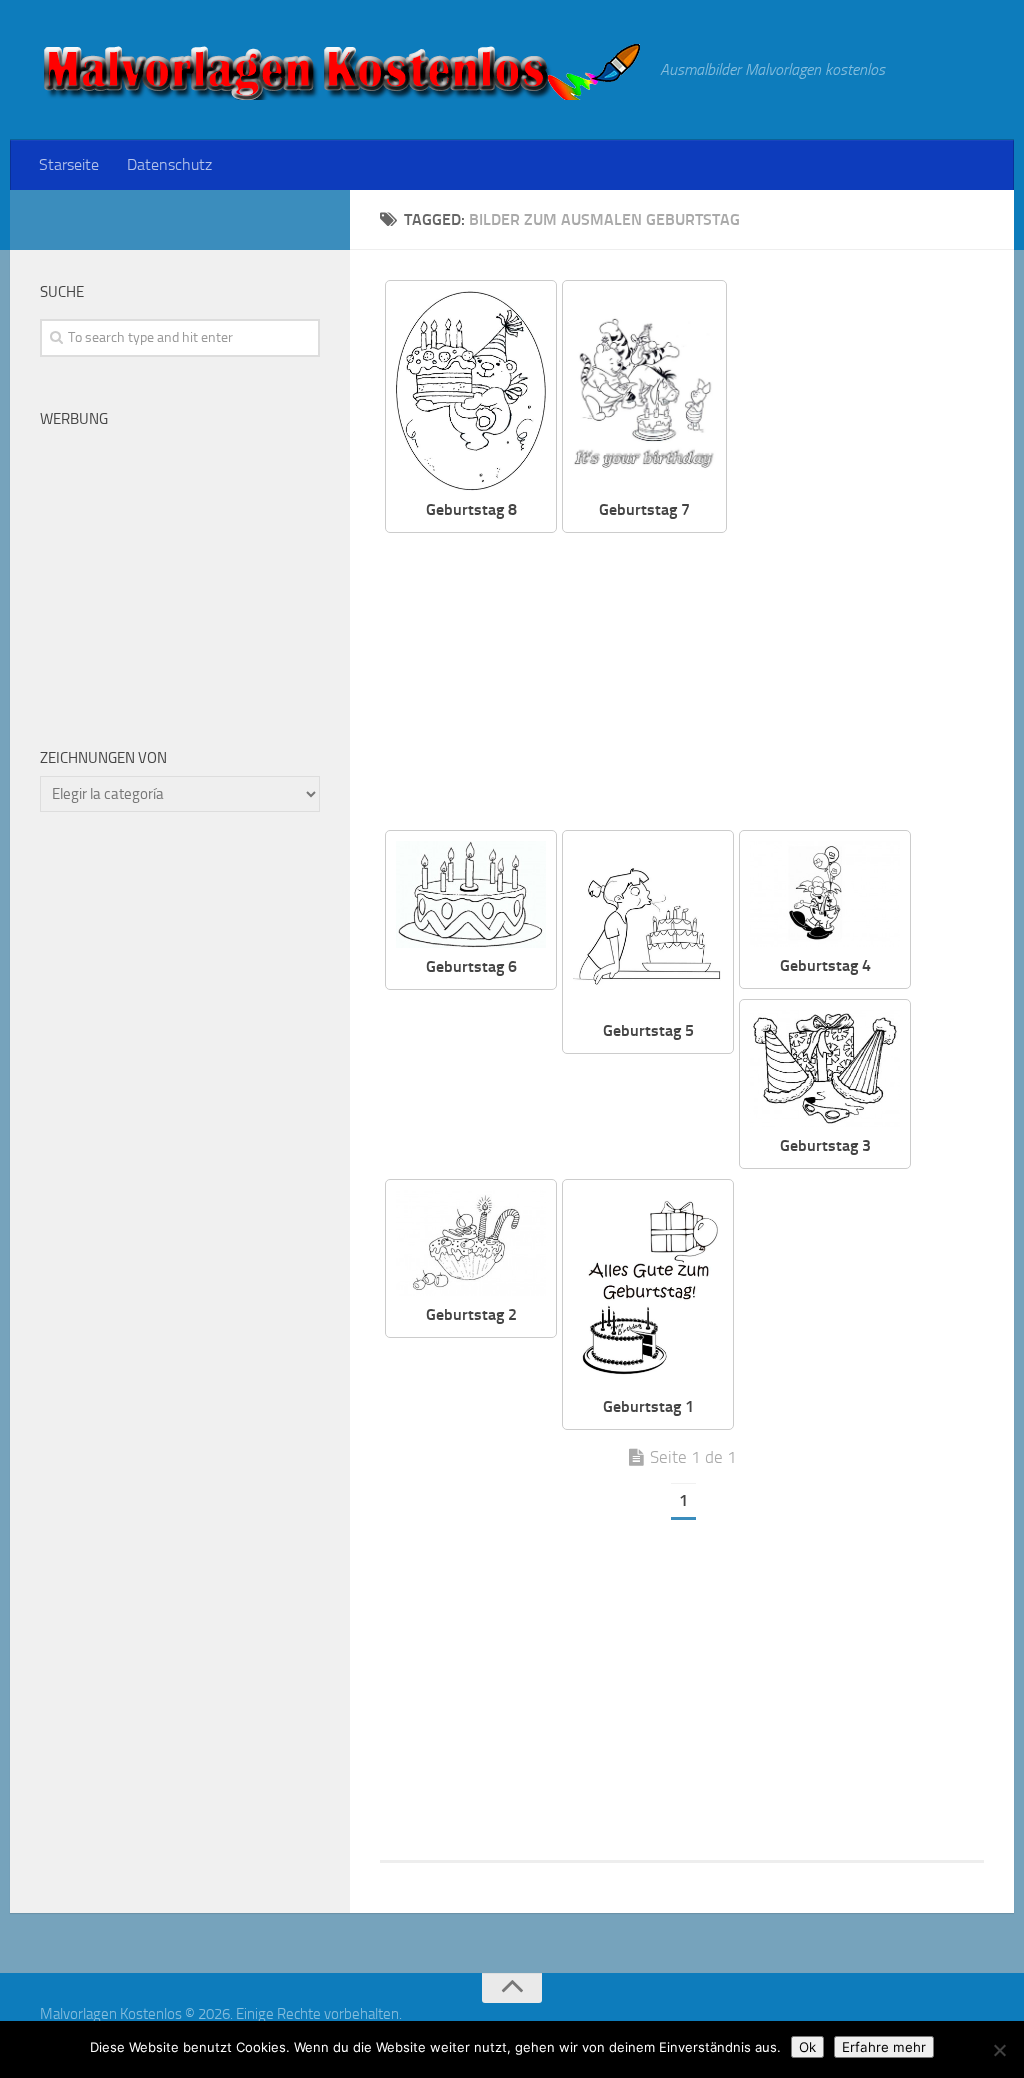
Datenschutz (169, 164)
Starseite (69, 164)
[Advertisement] (786, 683)
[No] (999, 2050)
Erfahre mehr (884, 2047)
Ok (807, 2047)
